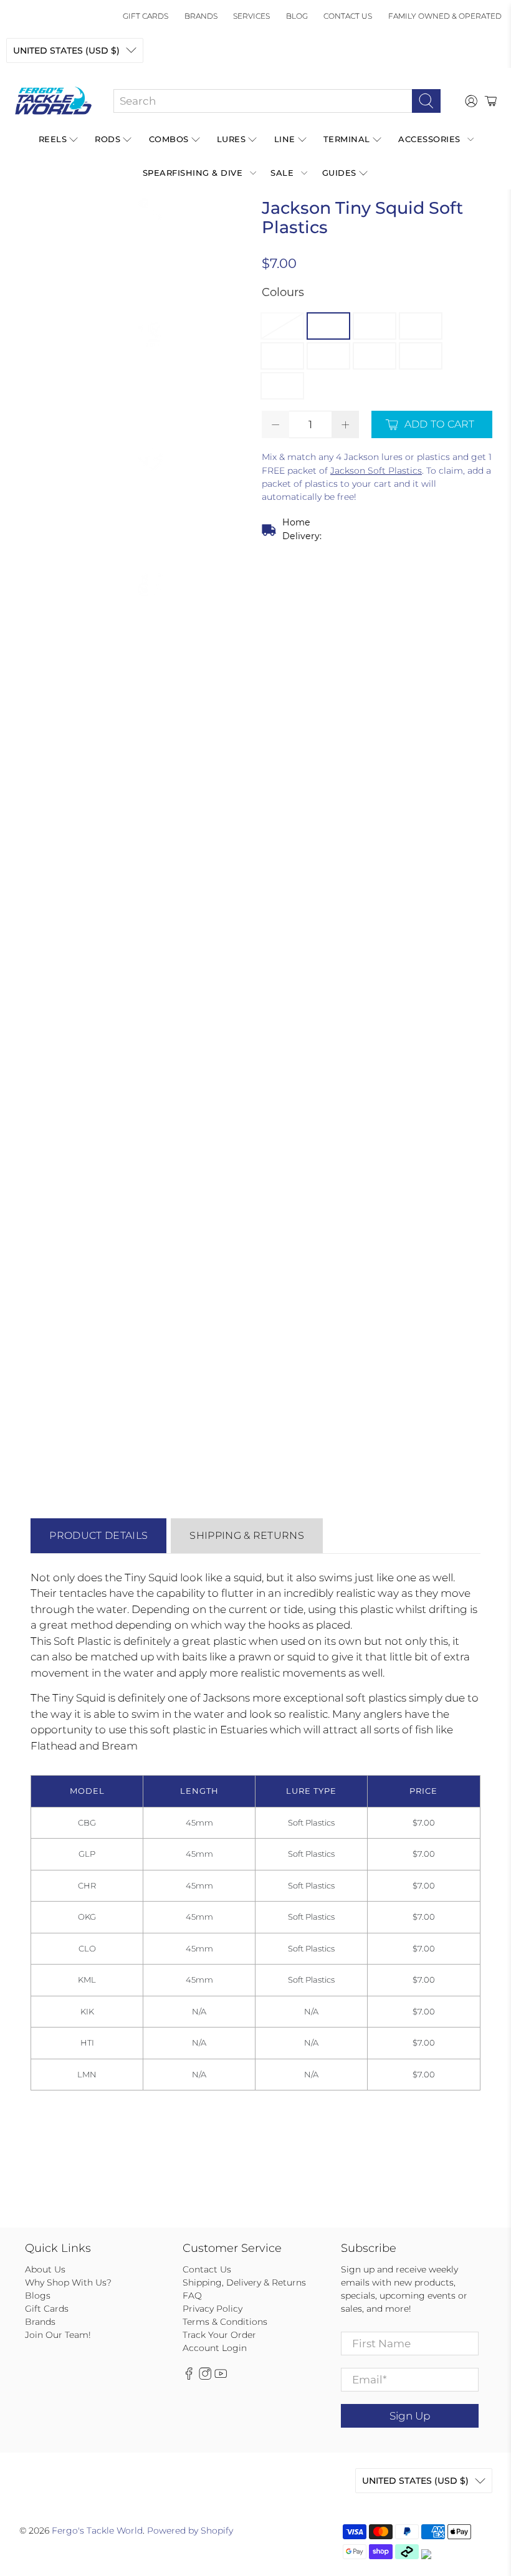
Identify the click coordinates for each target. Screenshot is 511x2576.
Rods (107, 139)
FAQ (192, 2296)
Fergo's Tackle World (97, 2531)
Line (285, 139)
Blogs (38, 2296)
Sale (282, 173)
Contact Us (348, 16)
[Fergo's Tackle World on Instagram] (205, 2377)
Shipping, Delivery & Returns (244, 2282)
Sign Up (410, 2416)
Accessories (429, 139)
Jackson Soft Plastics (376, 471)
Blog (297, 16)
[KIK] (375, 356)
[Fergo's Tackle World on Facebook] (189, 2377)
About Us (45, 2269)
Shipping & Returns (247, 1535)
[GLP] (328, 326)
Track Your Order (219, 2335)
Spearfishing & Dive (193, 173)
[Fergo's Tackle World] (53, 101)
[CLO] (282, 356)
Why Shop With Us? (68, 2282)
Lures (232, 139)
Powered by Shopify (190, 2531)
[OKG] (421, 326)
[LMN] (282, 386)
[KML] (328, 356)
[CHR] (375, 326)
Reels (53, 139)
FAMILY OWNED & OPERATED (445, 16)
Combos (169, 139)
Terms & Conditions (225, 2322)
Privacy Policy (213, 2309)
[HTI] (421, 356)
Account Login (215, 2348)
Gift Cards (146, 16)
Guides (339, 173)
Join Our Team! (58, 2335)
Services (251, 16)
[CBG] (282, 326)
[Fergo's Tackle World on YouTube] (221, 2377)
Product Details (98, 1535)
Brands (201, 16)
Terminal (347, 139)
